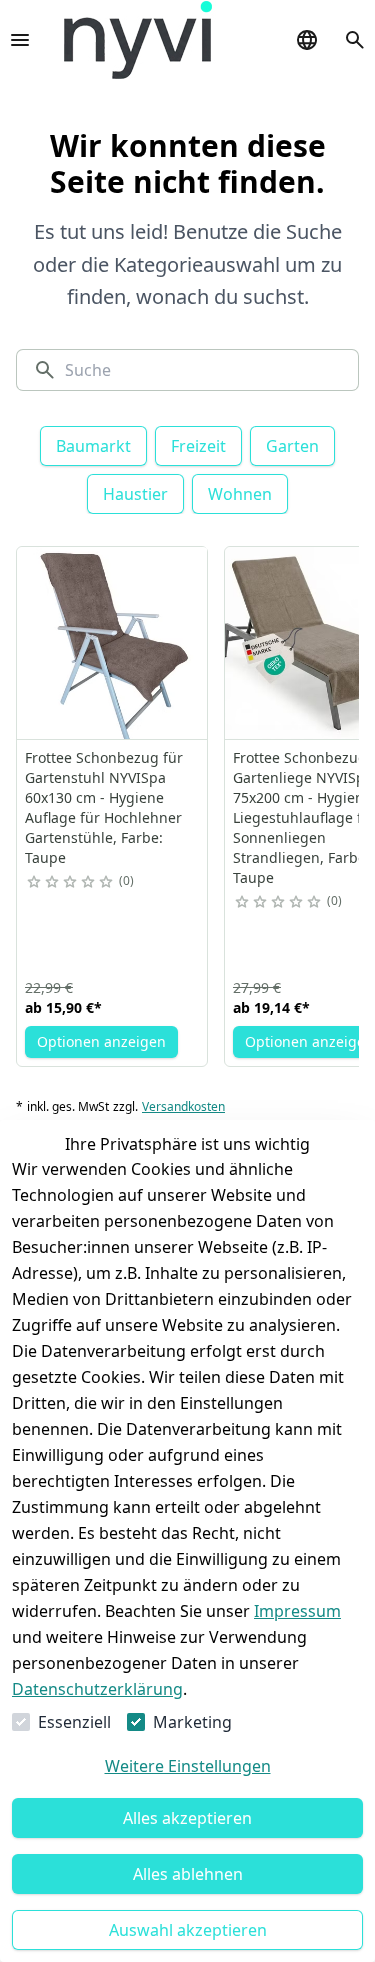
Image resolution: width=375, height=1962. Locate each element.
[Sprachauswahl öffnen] (307, 40)
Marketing (192, 1722)
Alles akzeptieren (187, 1818)
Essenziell (74, 1722)
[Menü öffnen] (20, 40)
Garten (292, 446)
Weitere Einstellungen (188, 1766)
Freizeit (198, 446)
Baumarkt (93, 446)
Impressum (297, 1611)
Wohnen (240, 494)
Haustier (135, 494)
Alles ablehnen (188, 1874)
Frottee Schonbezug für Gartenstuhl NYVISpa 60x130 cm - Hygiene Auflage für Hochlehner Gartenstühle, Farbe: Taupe (104, 807)
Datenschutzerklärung (97, 1689)
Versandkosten (183, 1107)
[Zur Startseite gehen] (138, 40)
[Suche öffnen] (355, 40)
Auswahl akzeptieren (188, 1930)
